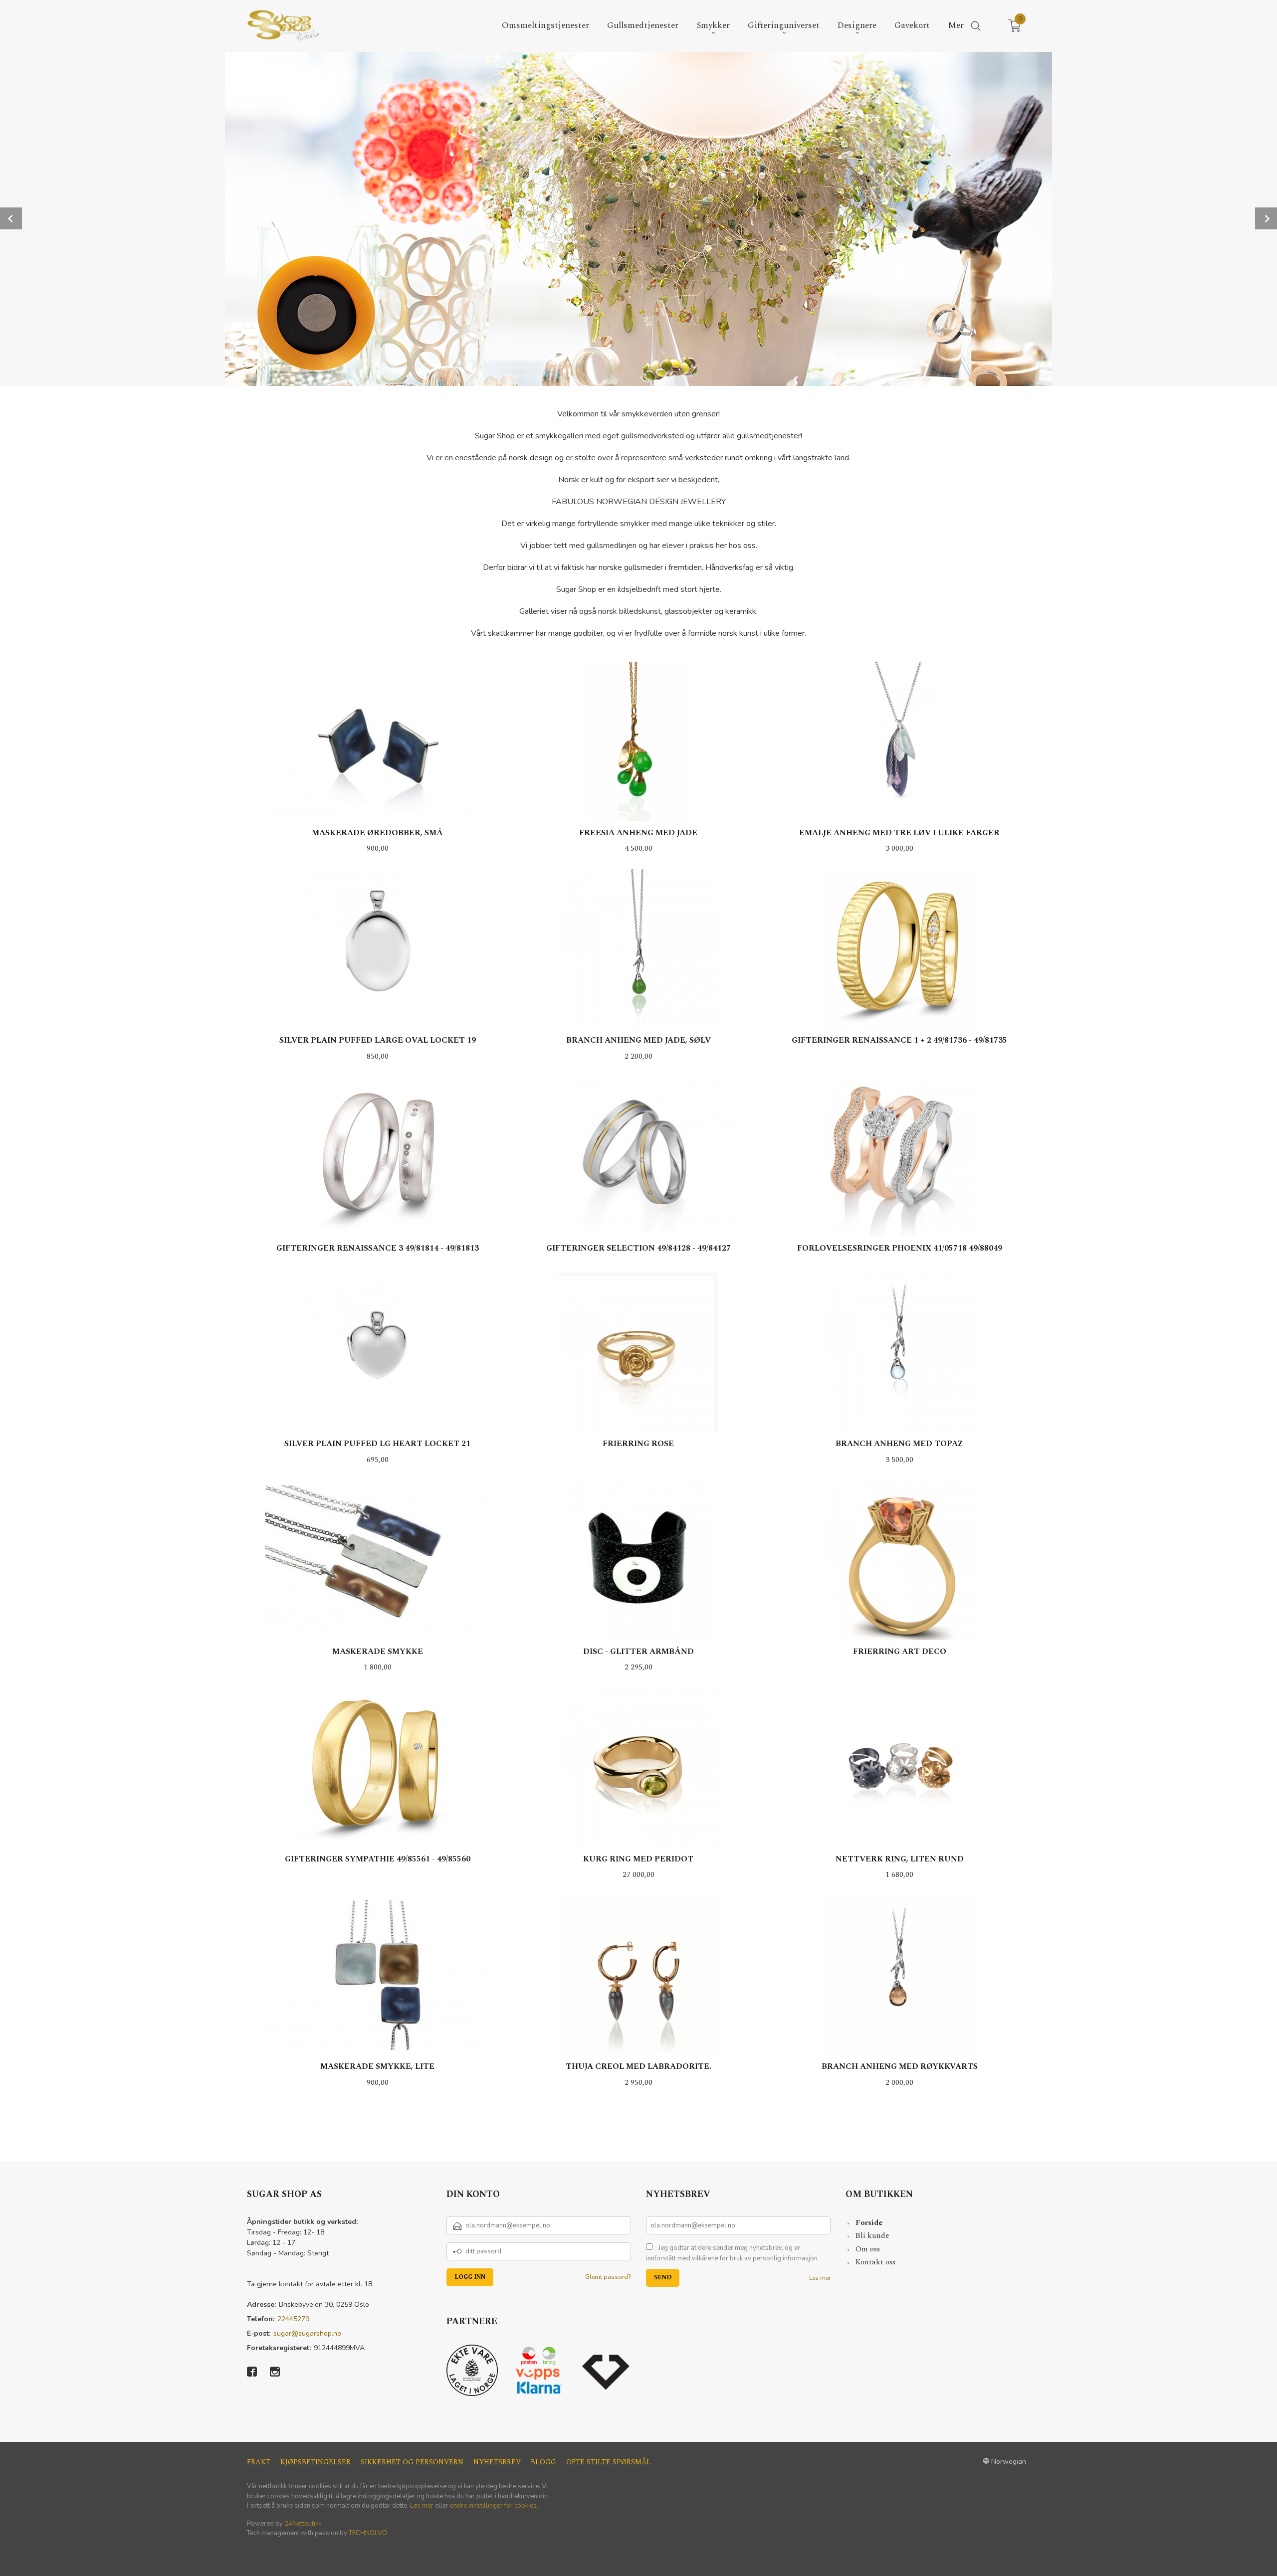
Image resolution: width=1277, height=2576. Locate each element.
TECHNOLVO (368, 2533)
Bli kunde (872, 2236)
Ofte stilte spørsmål (609, 2462)
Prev (11, 218)
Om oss (868, 2249)
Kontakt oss (875, 2262)
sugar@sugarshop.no (307, 2333)
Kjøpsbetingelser (316, 2462)
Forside (869, 2223)
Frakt (259, 2462)
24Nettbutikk (303, 2524)
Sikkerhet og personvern (412, 2462)
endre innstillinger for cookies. (494, 2506)
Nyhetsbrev (497, 2462)
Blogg (543, 2462)
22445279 (293, 2319)
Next (1266, 218)
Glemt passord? (608, 2277)
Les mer (820, 2278)
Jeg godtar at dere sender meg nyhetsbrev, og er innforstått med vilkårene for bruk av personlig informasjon (732, 2253)
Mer (956, 26)
